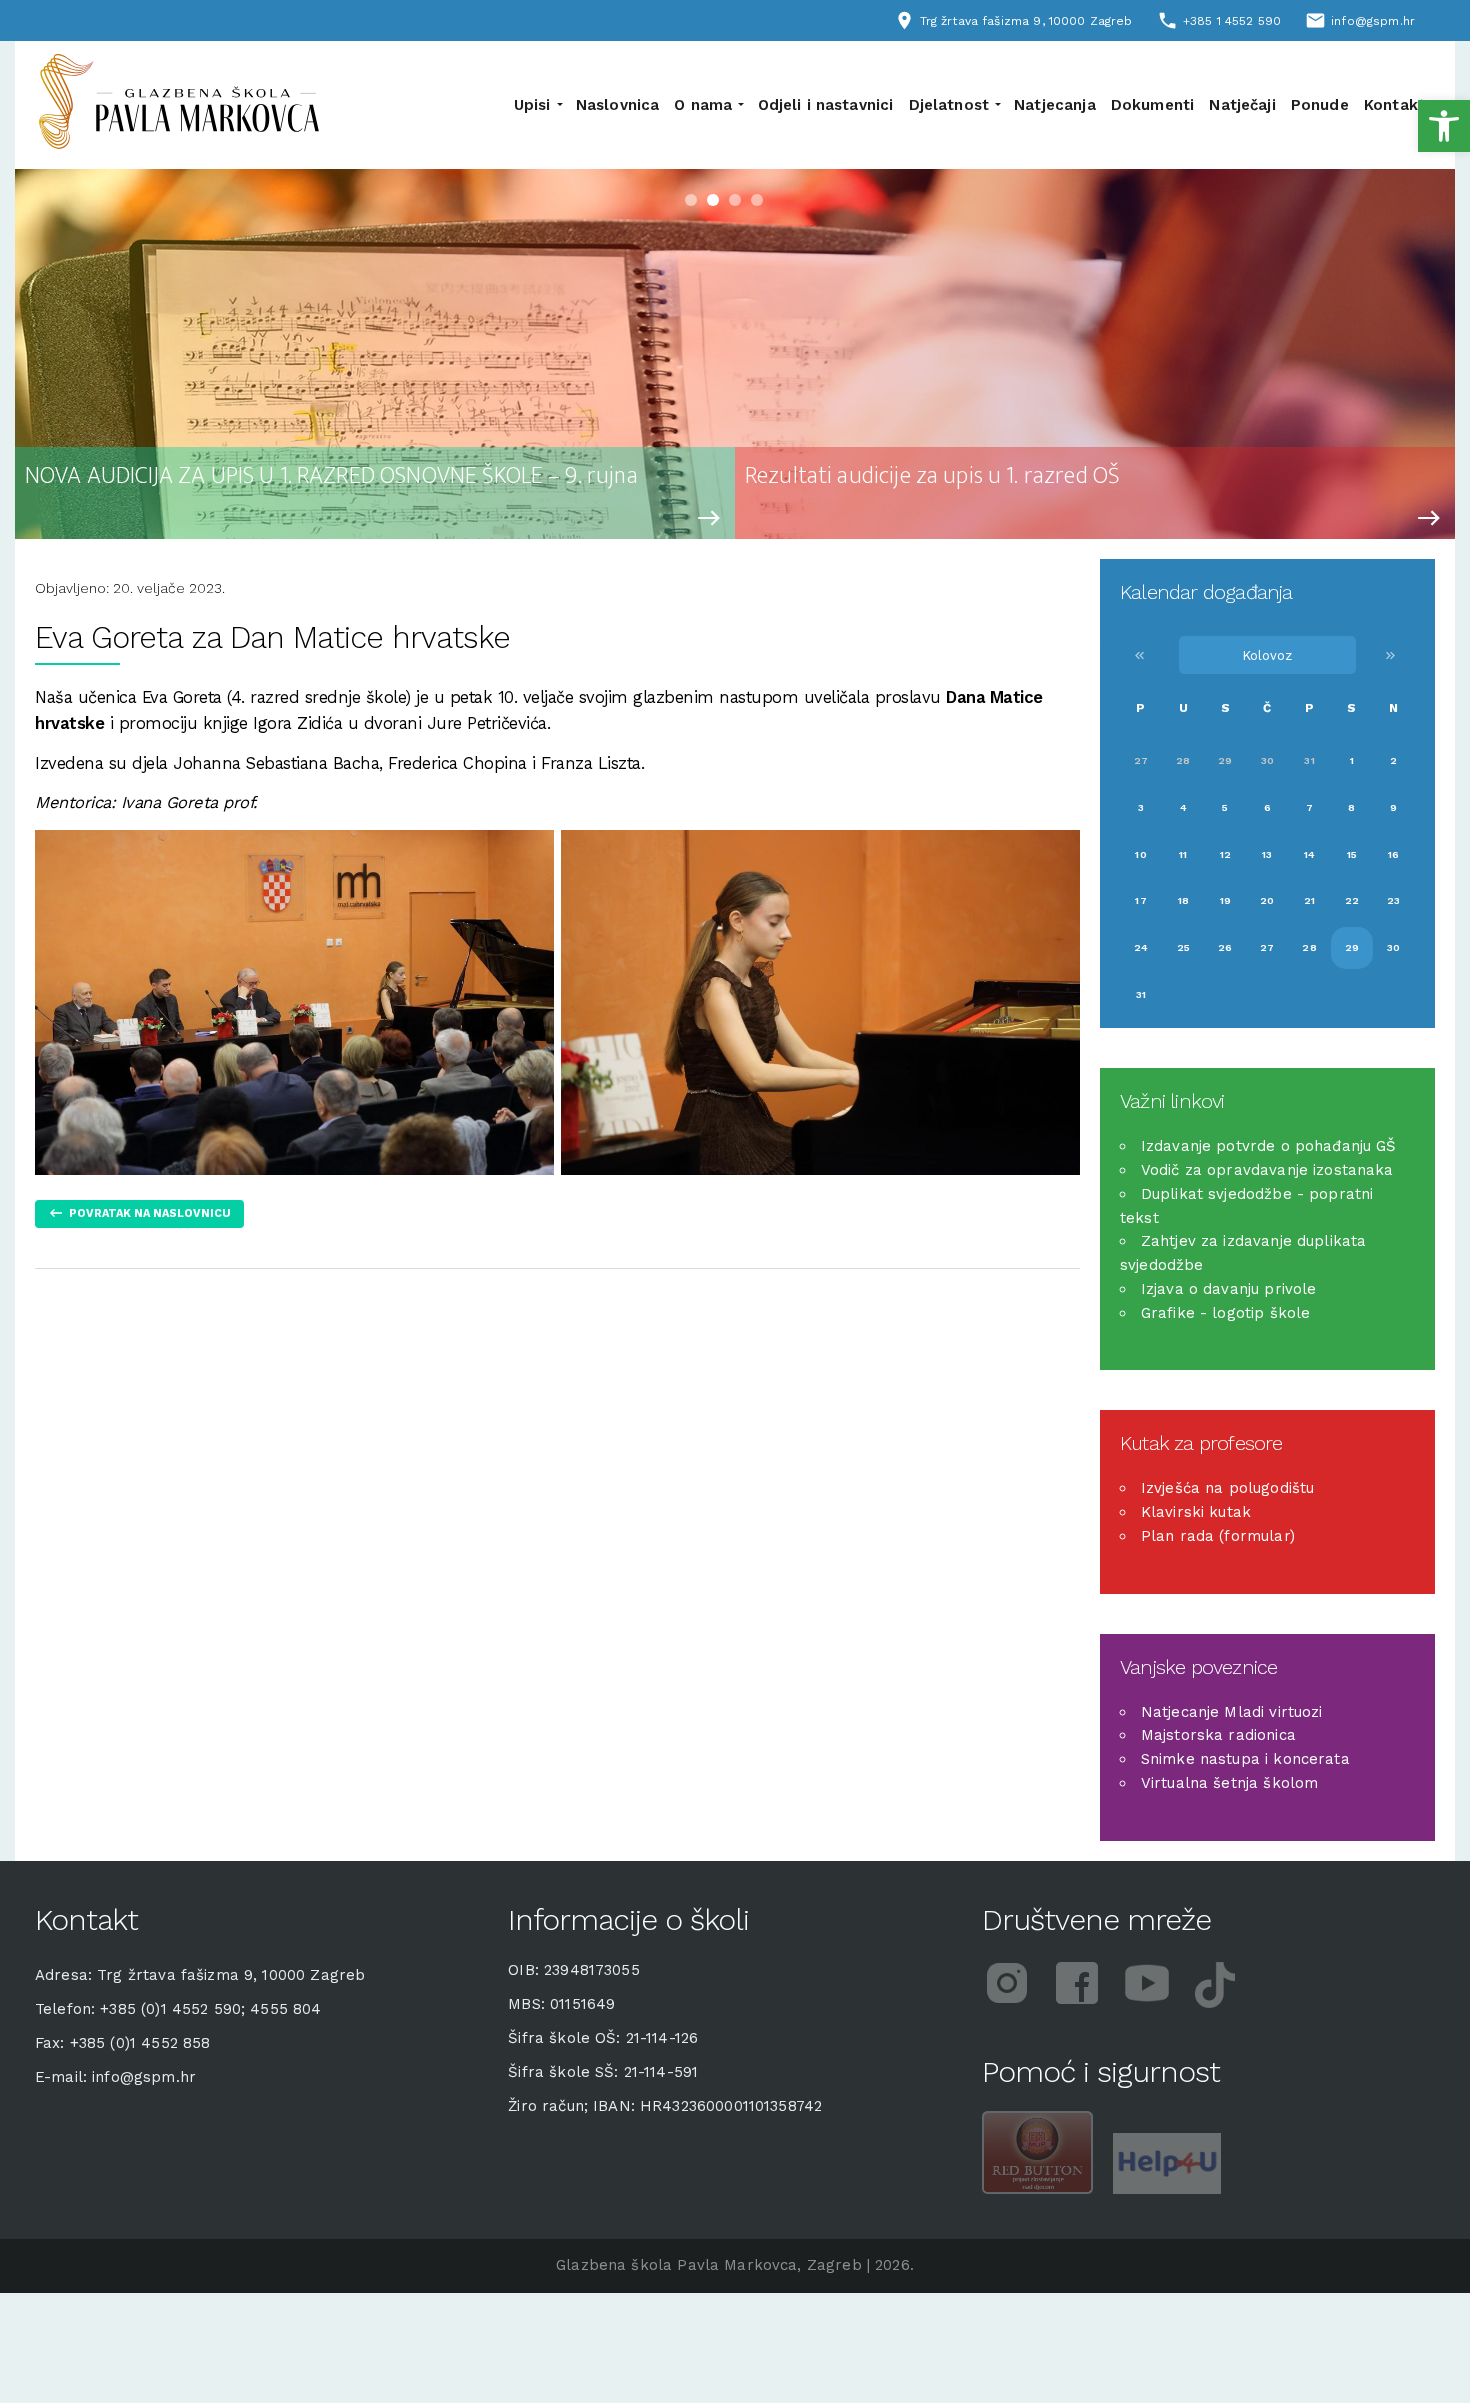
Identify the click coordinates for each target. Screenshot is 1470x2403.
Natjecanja (1055, 105)
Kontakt (1394, 105)
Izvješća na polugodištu (1227, 1488)
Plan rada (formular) (1218, 1536)
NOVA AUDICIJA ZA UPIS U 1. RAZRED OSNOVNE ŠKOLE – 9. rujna (331, 476)
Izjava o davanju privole (1229, 1289)
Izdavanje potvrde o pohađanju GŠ (1269, 1146)
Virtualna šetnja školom (1229, 1783)
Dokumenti (1152, 105)
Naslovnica (618, 105)
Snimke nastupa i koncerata (1245, 1759)
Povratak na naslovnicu (150, 1213)
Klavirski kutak (1196, 1512)
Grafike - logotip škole (1225, 1313)
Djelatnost (949, 105)
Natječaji (1242, 105)
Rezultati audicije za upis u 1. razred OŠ (932, 476)
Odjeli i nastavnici (826, 105)
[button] (1444, 126)
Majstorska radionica (1218, 1735)
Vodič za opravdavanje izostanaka (1267, 1170)
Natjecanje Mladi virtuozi (1232, 1712)
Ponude (1320, 105)
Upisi (532, 105)
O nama (703, 105)
